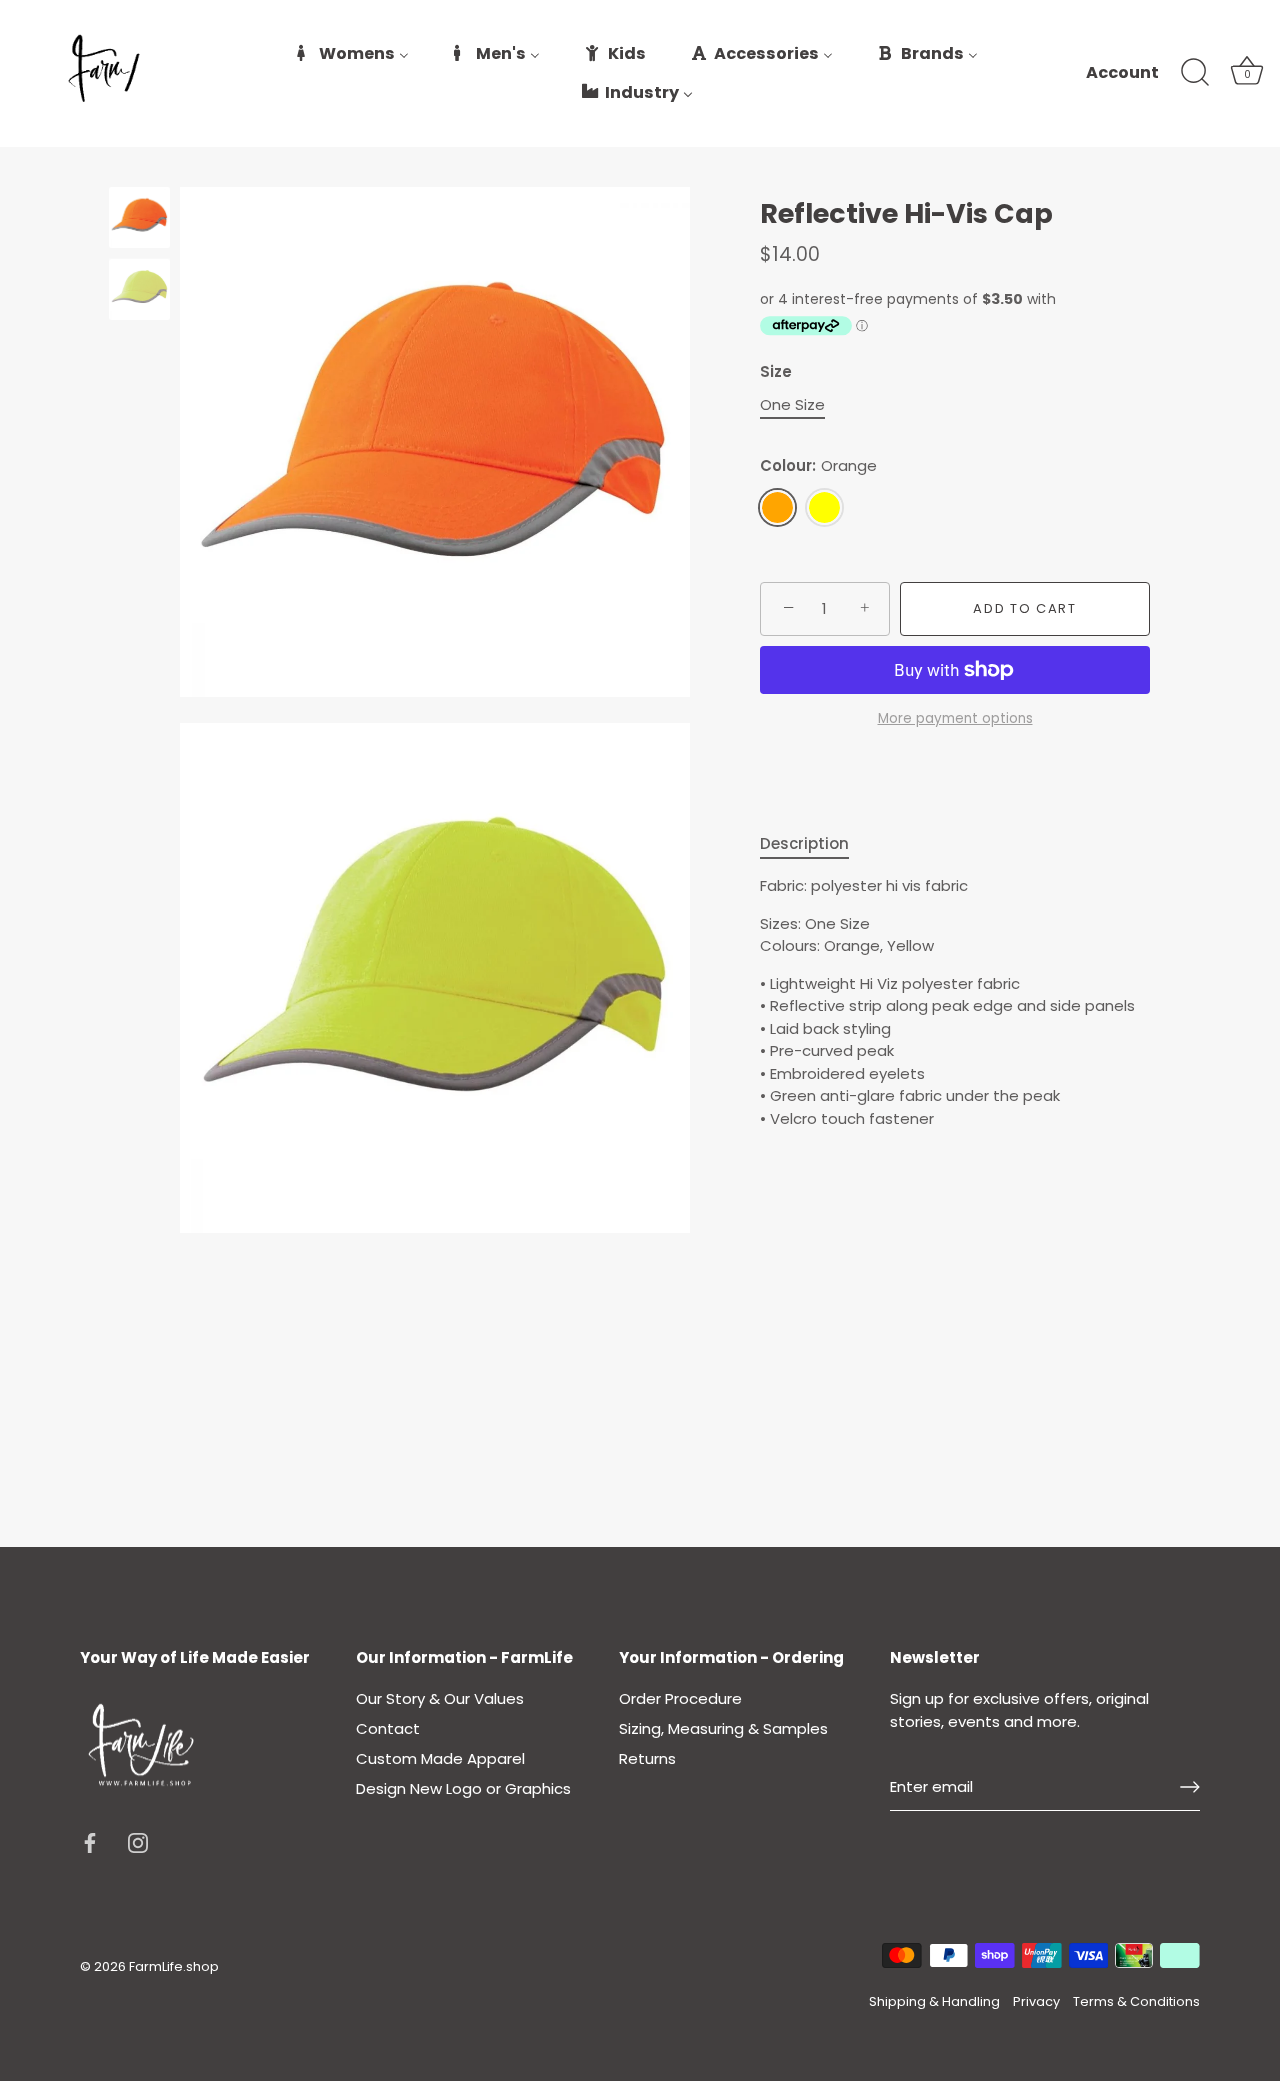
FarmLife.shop (174, 1966)
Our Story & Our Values (440, 1698)
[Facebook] (90, 1841)
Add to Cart (1025, 608)
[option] (139, 221)
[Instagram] (138, 1841)
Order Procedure (680, 1698)
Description (804, 843)
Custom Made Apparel (440, 1758)
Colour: (818, 466)
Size (776, 372)
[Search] (1195, 73)
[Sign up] (1190, 1787)
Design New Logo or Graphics (463, 1788)
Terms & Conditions (1136, 2001)
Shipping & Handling (934, 2001)
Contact (388, 1728)
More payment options (955, 718)
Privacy (1036, 2001)
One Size (792, 405)
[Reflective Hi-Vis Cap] (139, 217)
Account (1122, 73)
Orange (777, 507)
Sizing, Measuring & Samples (723, 1728)
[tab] (814, 844)
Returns (647, 1758)
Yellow (824, 507)
